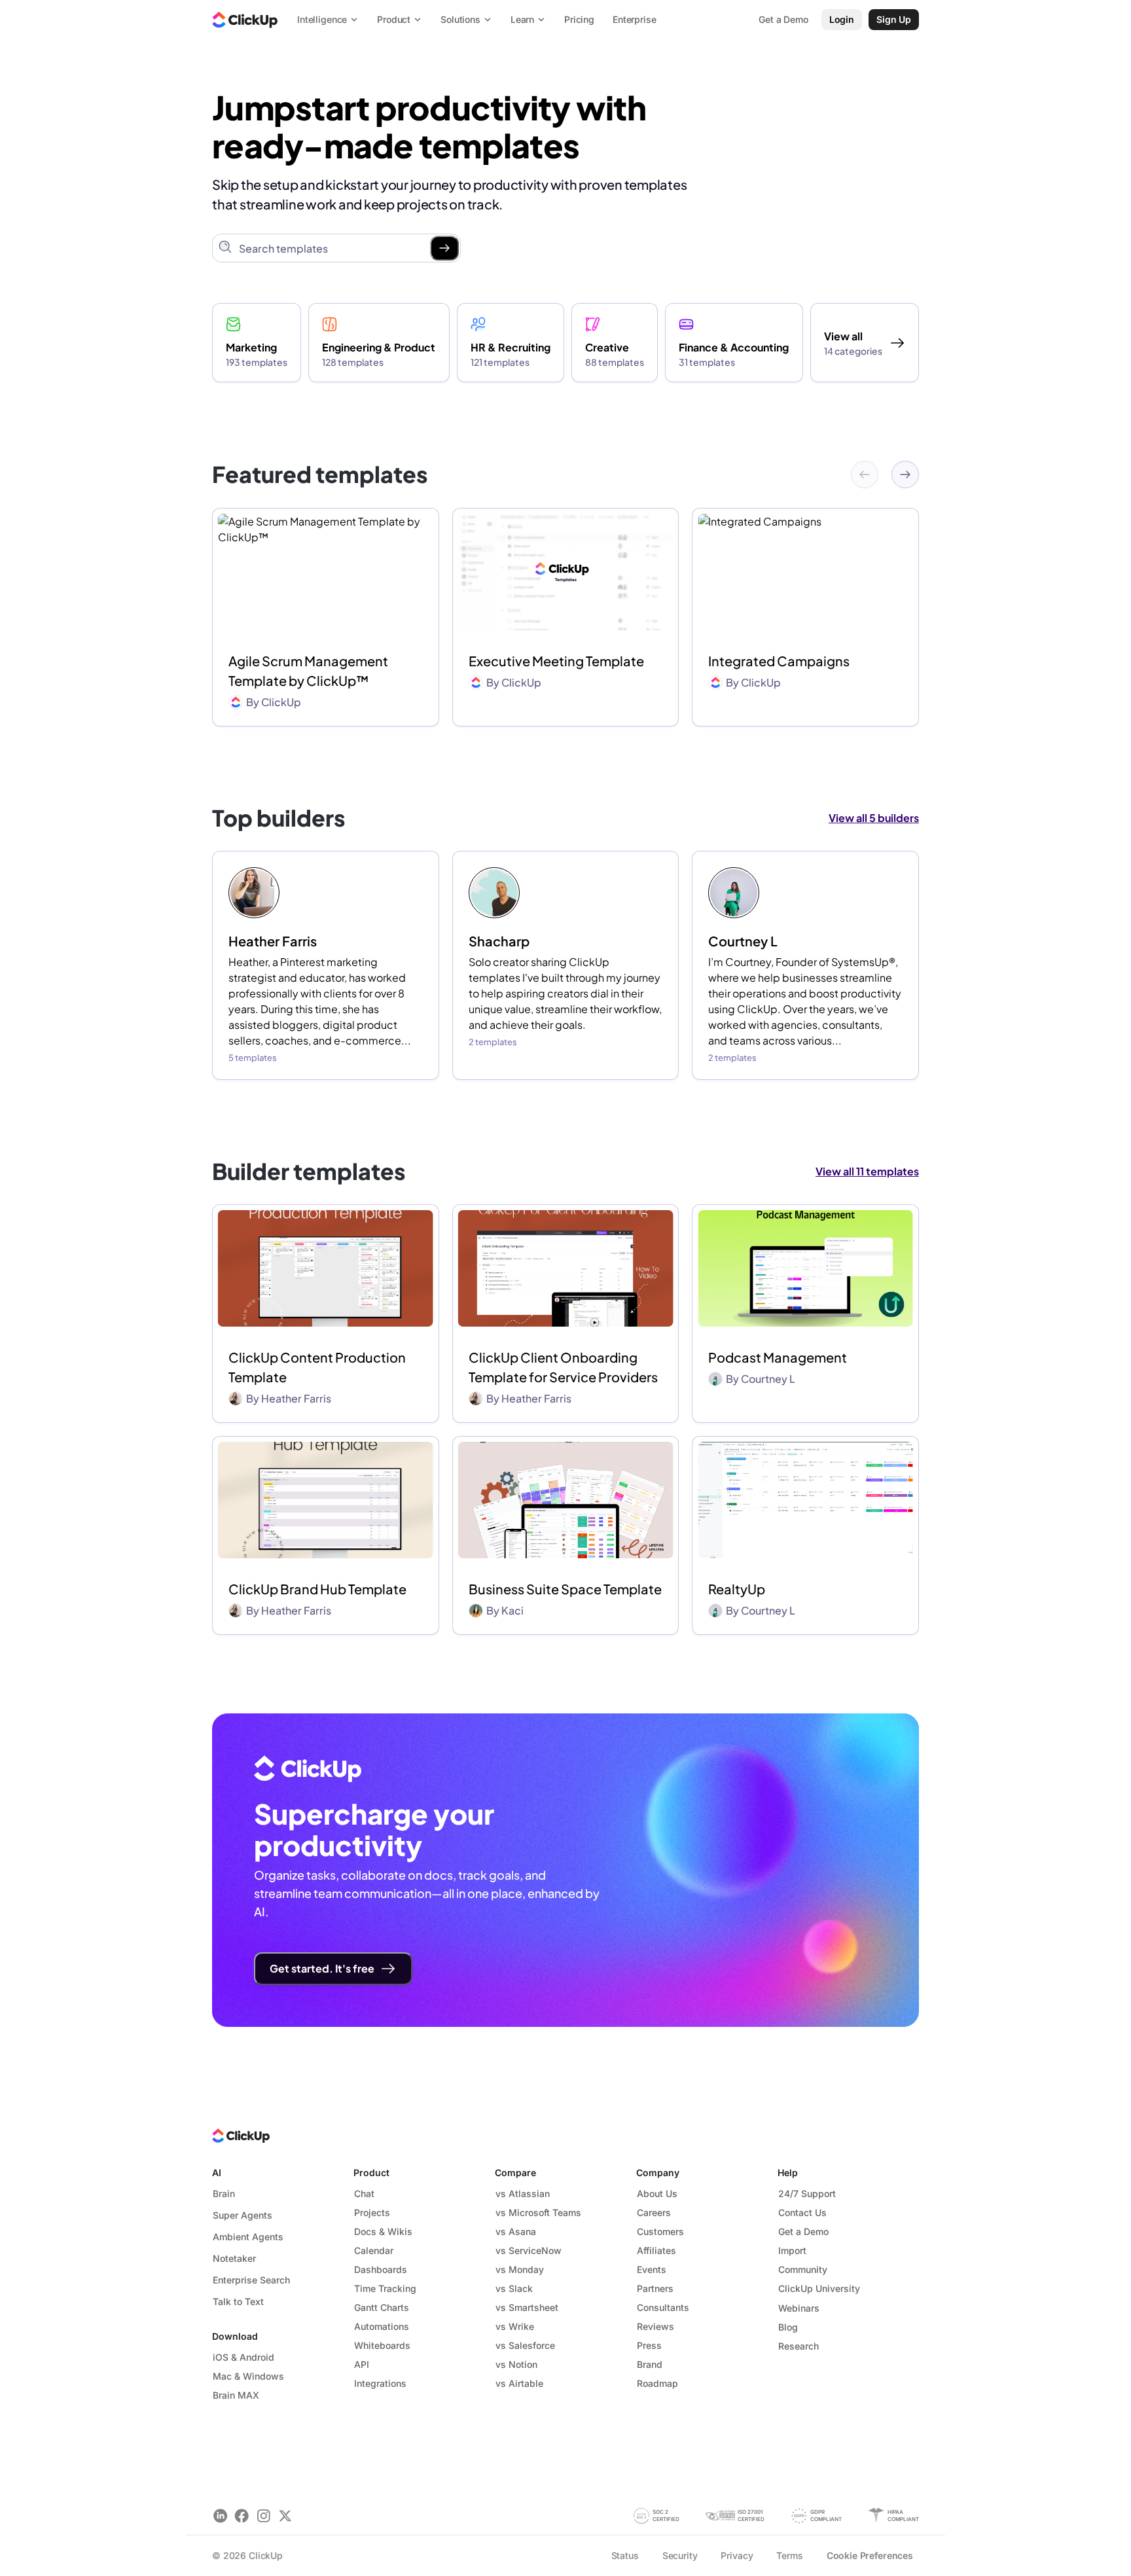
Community (803, 2269)
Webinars (799, 2308)
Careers (654, 2212)
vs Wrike (515, 2326)
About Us (657, 2193)
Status (625, 2555)
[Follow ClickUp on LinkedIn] (220, 2515)
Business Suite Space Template (565, 1589)
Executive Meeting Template (556, 661)
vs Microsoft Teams (538, 2212)
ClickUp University (819, 2288)
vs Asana (516, 2231)
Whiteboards (382, 2345)
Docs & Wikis (383, 2231)
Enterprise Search (251, 2280)
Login (842, 19)
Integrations (380, 2383)
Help (788, 2173)
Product (371, 2173)
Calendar (374, 2250)
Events (652, 2269)
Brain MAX (236, 2395)
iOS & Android (243, 2357)
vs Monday (520, 2269)
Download (235, 2336)
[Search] (444, 248)
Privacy (737, 2555)
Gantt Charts (382, 2307)
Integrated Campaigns (779, 661)
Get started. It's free (322, 1968)
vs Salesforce (525, 2345)
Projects (372, 2212)
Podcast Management (778, 1357)
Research (799, 2346)
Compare (515, 2173)
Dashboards (381, 2269)
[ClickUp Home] (245, 20)
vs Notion (516, 2364)
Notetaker (234, 2258)
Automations (382, 2326)
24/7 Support (807, 2193)
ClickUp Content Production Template (317, 1367)
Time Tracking (385, 2288)
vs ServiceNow (529, 2250)
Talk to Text (238, 2301)
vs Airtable (519, 2383)
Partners (655, 2288)
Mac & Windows (248, 2376)
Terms (789, 2555)
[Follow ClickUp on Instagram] (263, 2515)
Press (649, 2345)
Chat (364, 2193)
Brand (650, 2364)
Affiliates (656, 2250)
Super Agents (242, 2215)
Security (680, 2555)
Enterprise (635, 19)
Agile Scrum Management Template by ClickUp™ (308, 671)
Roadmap (657, 2383)
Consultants (663, 2307)
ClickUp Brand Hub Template (317, 1589)
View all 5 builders (874, 818)
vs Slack (514, 2288)
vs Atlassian (523, 2193)
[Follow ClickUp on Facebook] (242, 2515)
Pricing (579, 19)
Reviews (655, 2326)
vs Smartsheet (527, 2307)
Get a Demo (803, 2231)
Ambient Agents (248, 2237)
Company (658, 2173)
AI (217, 2173)
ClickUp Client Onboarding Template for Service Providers (563, 1367)
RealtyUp (737, 1589)
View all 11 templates (867, 1171)
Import (792, 2250)
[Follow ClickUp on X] (285, 2515)
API (362, 2364)
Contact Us (802, 2212)
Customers (660, 2231)
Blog (788, 2327)
